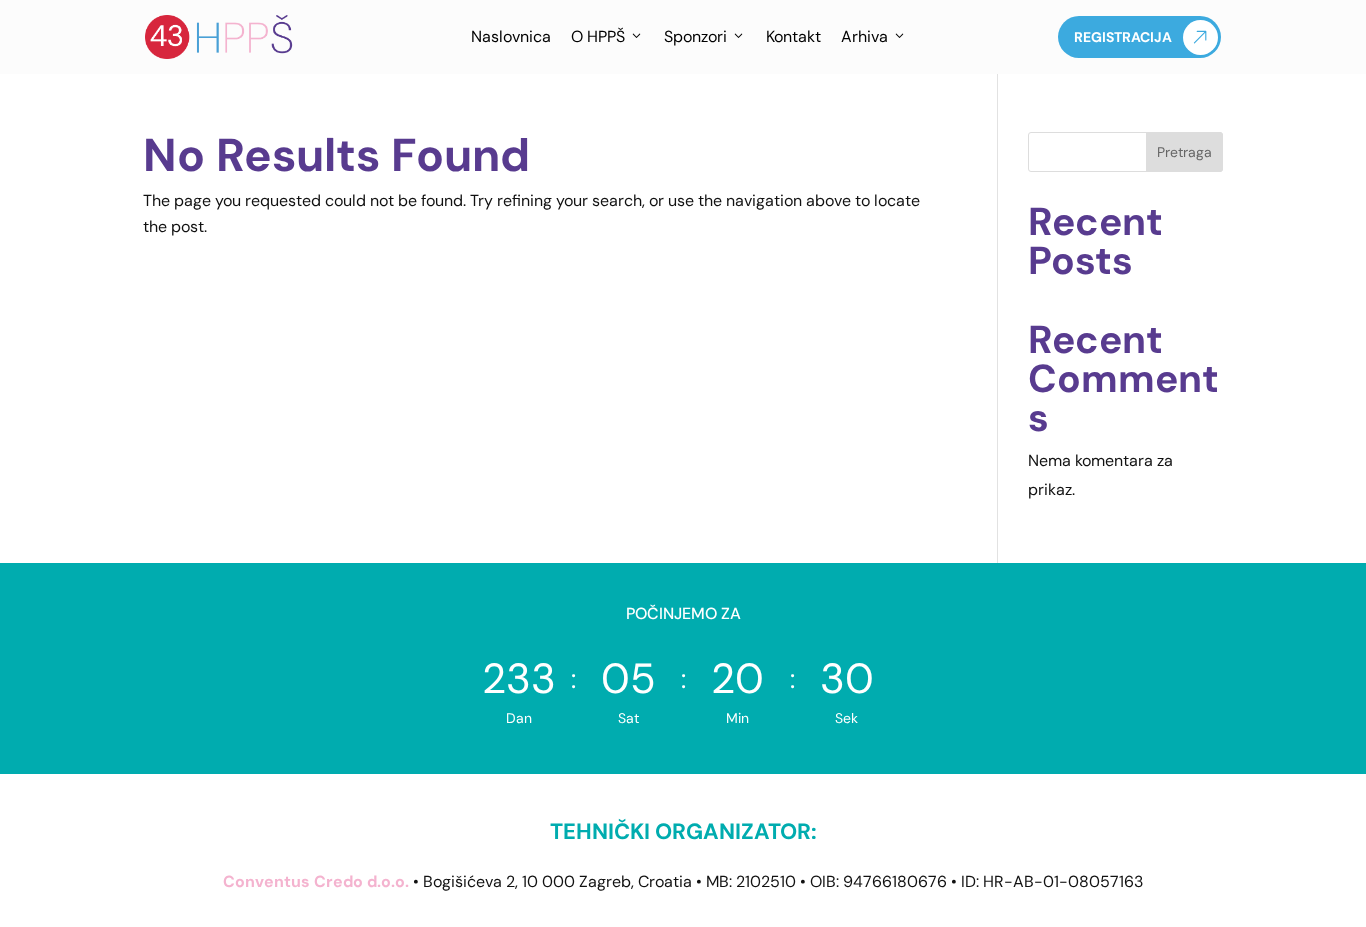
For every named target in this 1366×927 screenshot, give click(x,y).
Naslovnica (511, 36)
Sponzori (695, 36)
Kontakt (793, 36)
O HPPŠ (598, 36)
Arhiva (864, 36)
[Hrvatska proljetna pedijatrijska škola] (220, 37)
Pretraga (1184, 152)
